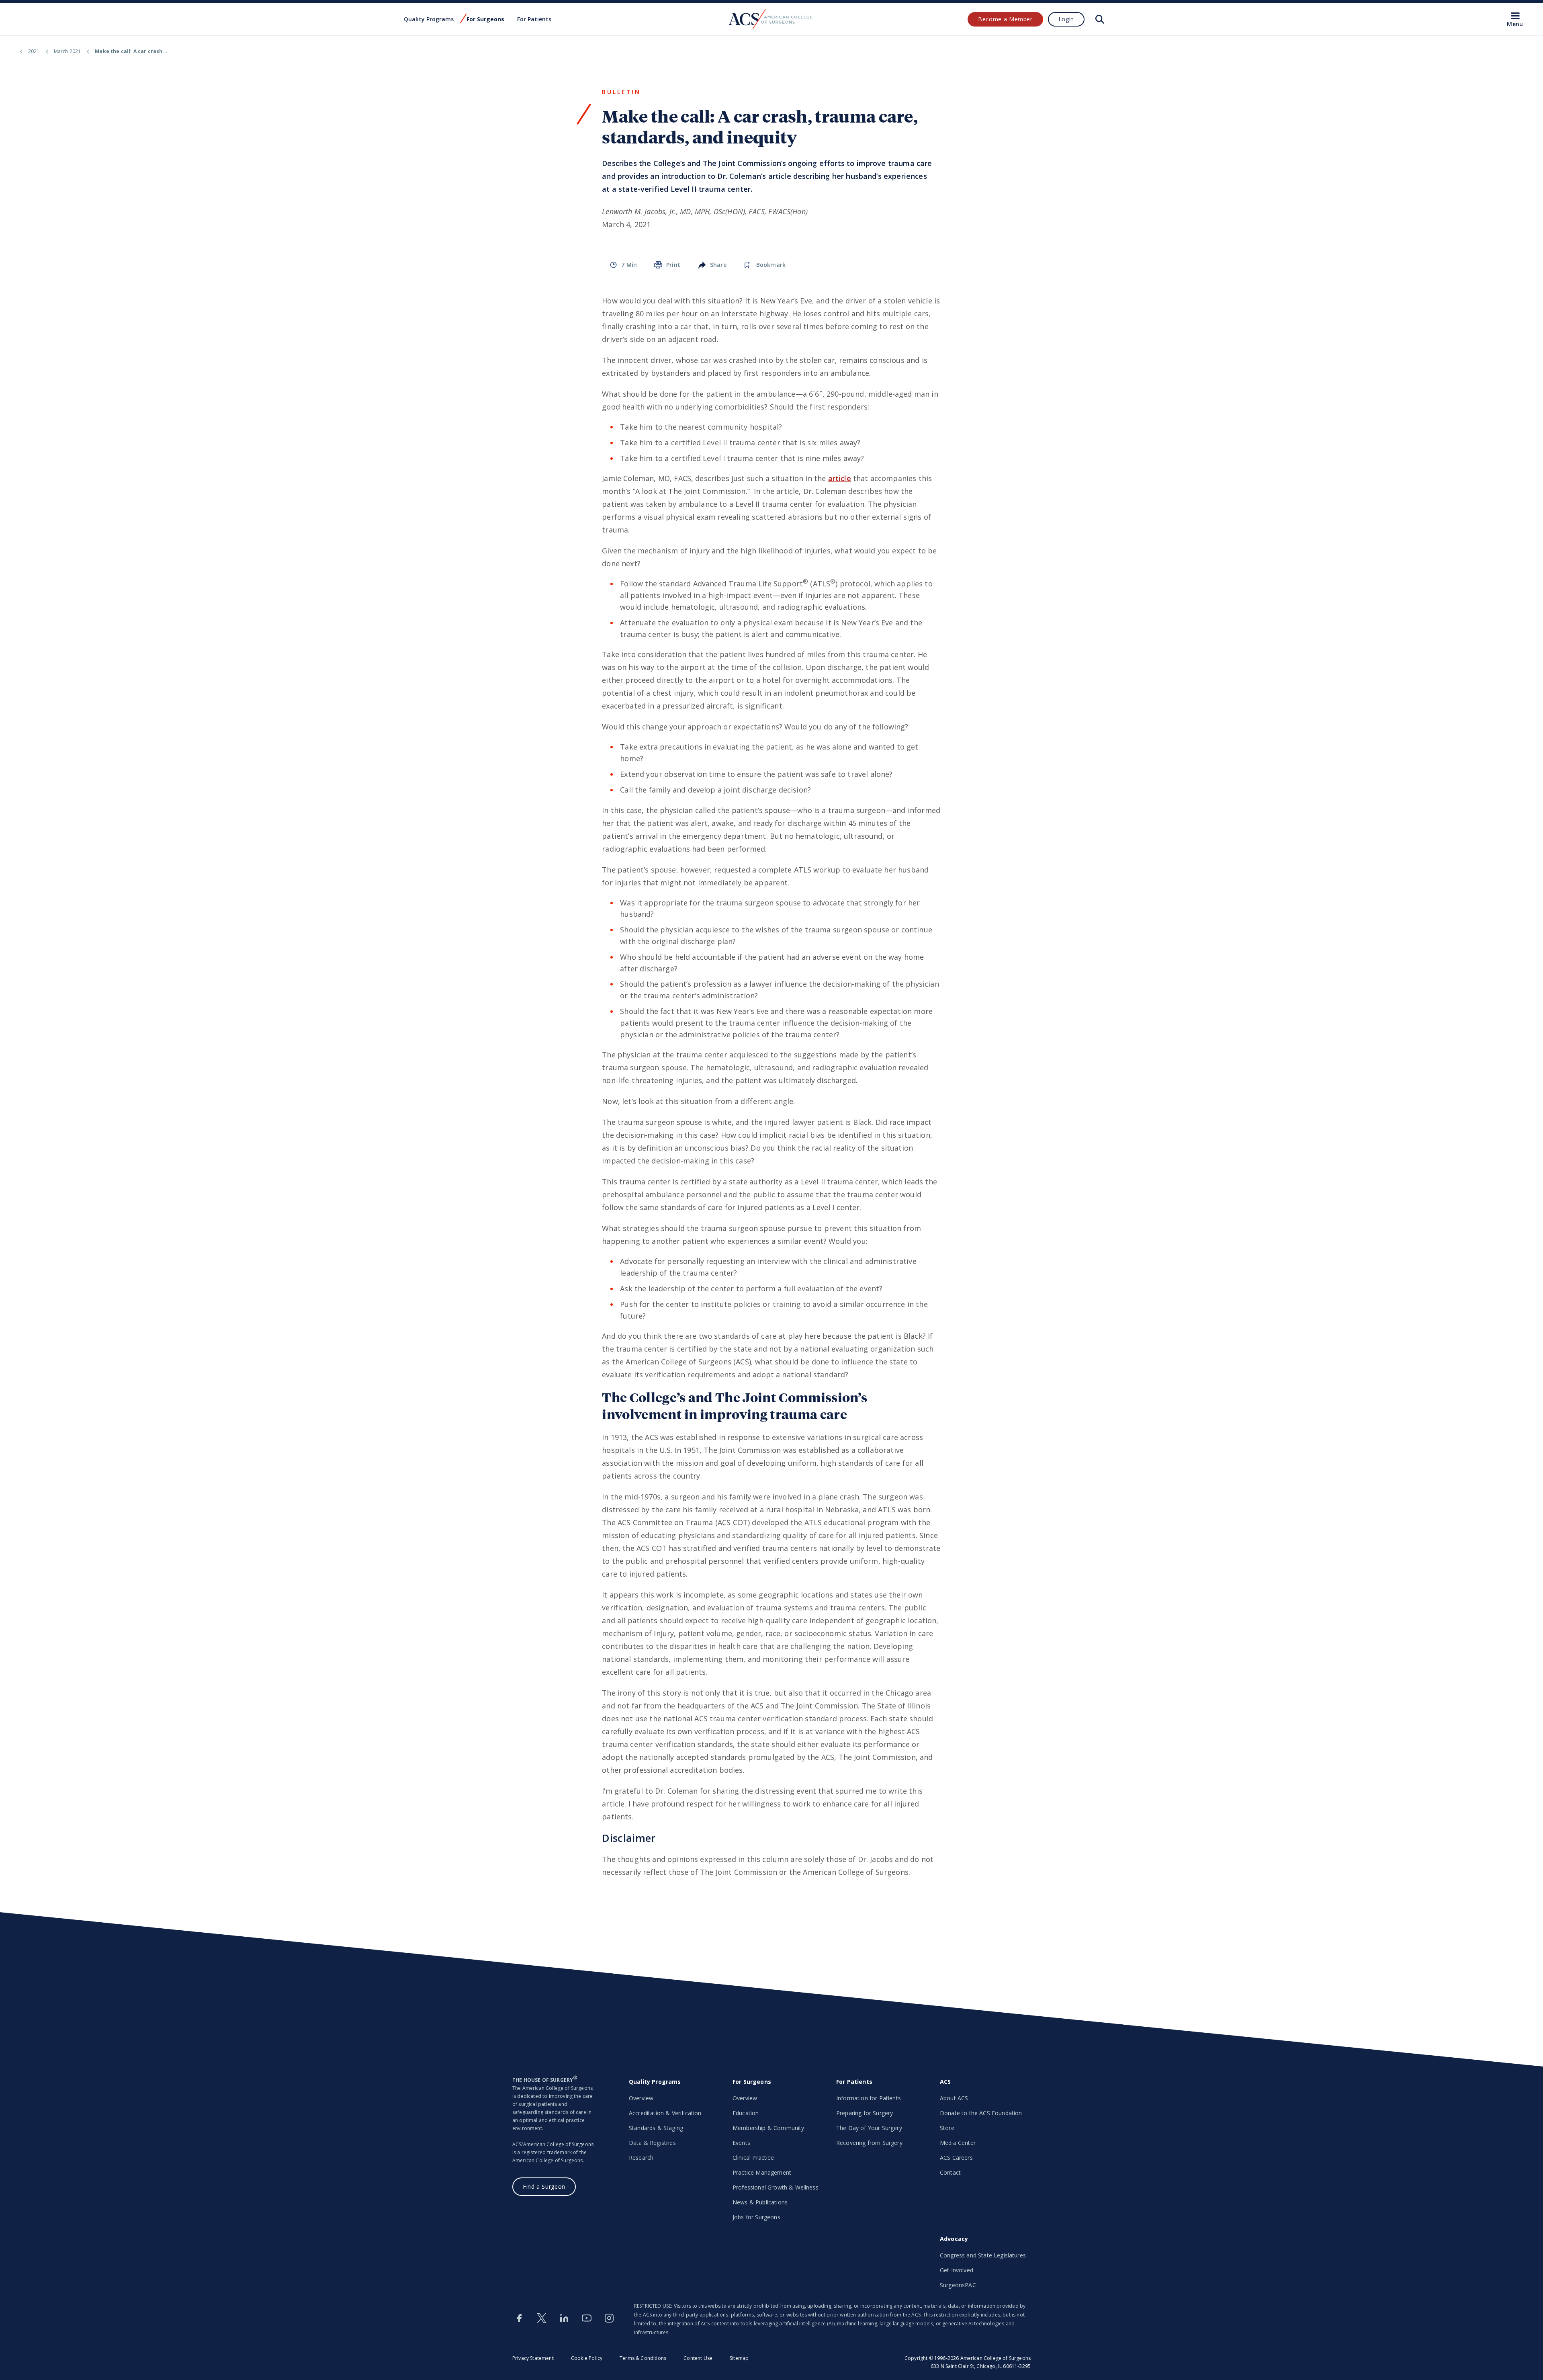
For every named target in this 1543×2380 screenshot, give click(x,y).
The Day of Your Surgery (869, 2128)
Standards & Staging (656, 2128)
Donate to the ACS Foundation (981, 2113)
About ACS (954, 2098)
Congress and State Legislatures (983, 2255)
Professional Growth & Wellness (776, 2187)
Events (741, 2143)
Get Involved (957, 2270)
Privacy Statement (533, 2358)
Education (746, 2113)
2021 (34, 51)
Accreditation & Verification (665, 2113)
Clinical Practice (753, 2158)
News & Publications (760, 2202)
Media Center (958, 2143)
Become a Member (1005, 19)
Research (641, 2158)
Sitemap (739, 2358)
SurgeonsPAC (958, 2285)
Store (947, 2128)
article (840, 478)
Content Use (698, 2358)
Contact (950, 2172)
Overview (641, 2098)
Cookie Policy (587, 2358)
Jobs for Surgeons (756, 2217)
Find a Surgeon (544, 2186)
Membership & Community (768, 2128)
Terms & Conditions (643, 2358)
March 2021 (68, 51)
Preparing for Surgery (865, 2113)
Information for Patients (869, 2098)
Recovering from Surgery (869, 2143)
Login (1066, 19)
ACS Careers (956, 2158)
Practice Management (762, 2172)
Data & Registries (652, 2143)
